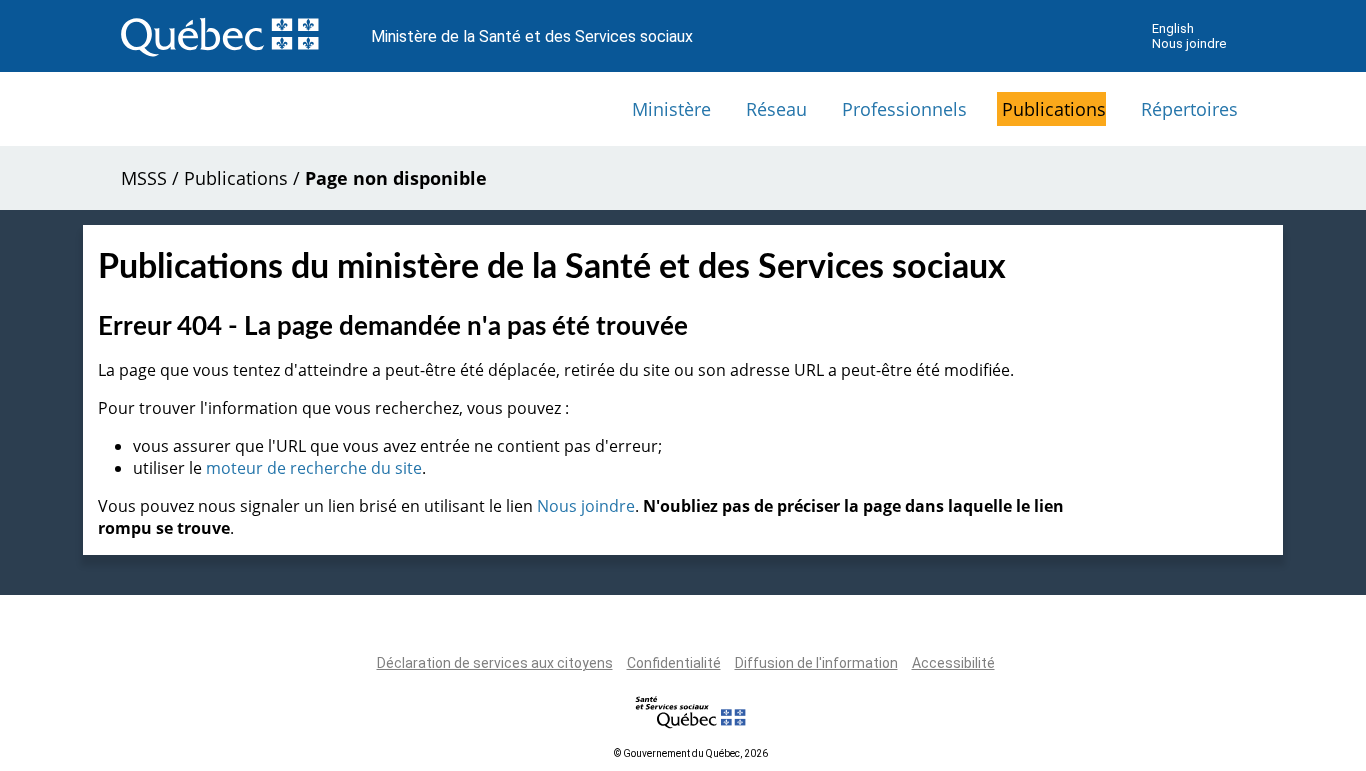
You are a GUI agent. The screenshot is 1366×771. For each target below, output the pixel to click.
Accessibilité (953, 663)
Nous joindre (1189, 43)
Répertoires (1189, 109)
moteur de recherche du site (314, 468)
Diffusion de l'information (816, 663)
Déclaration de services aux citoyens (495, 663)
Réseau (776, 109)
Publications (1054, 109)
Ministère (671, 109)
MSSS (144, 178)
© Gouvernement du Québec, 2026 (691, 753)
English (1173, 28)
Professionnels (904, 109)
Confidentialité (674, 663)
